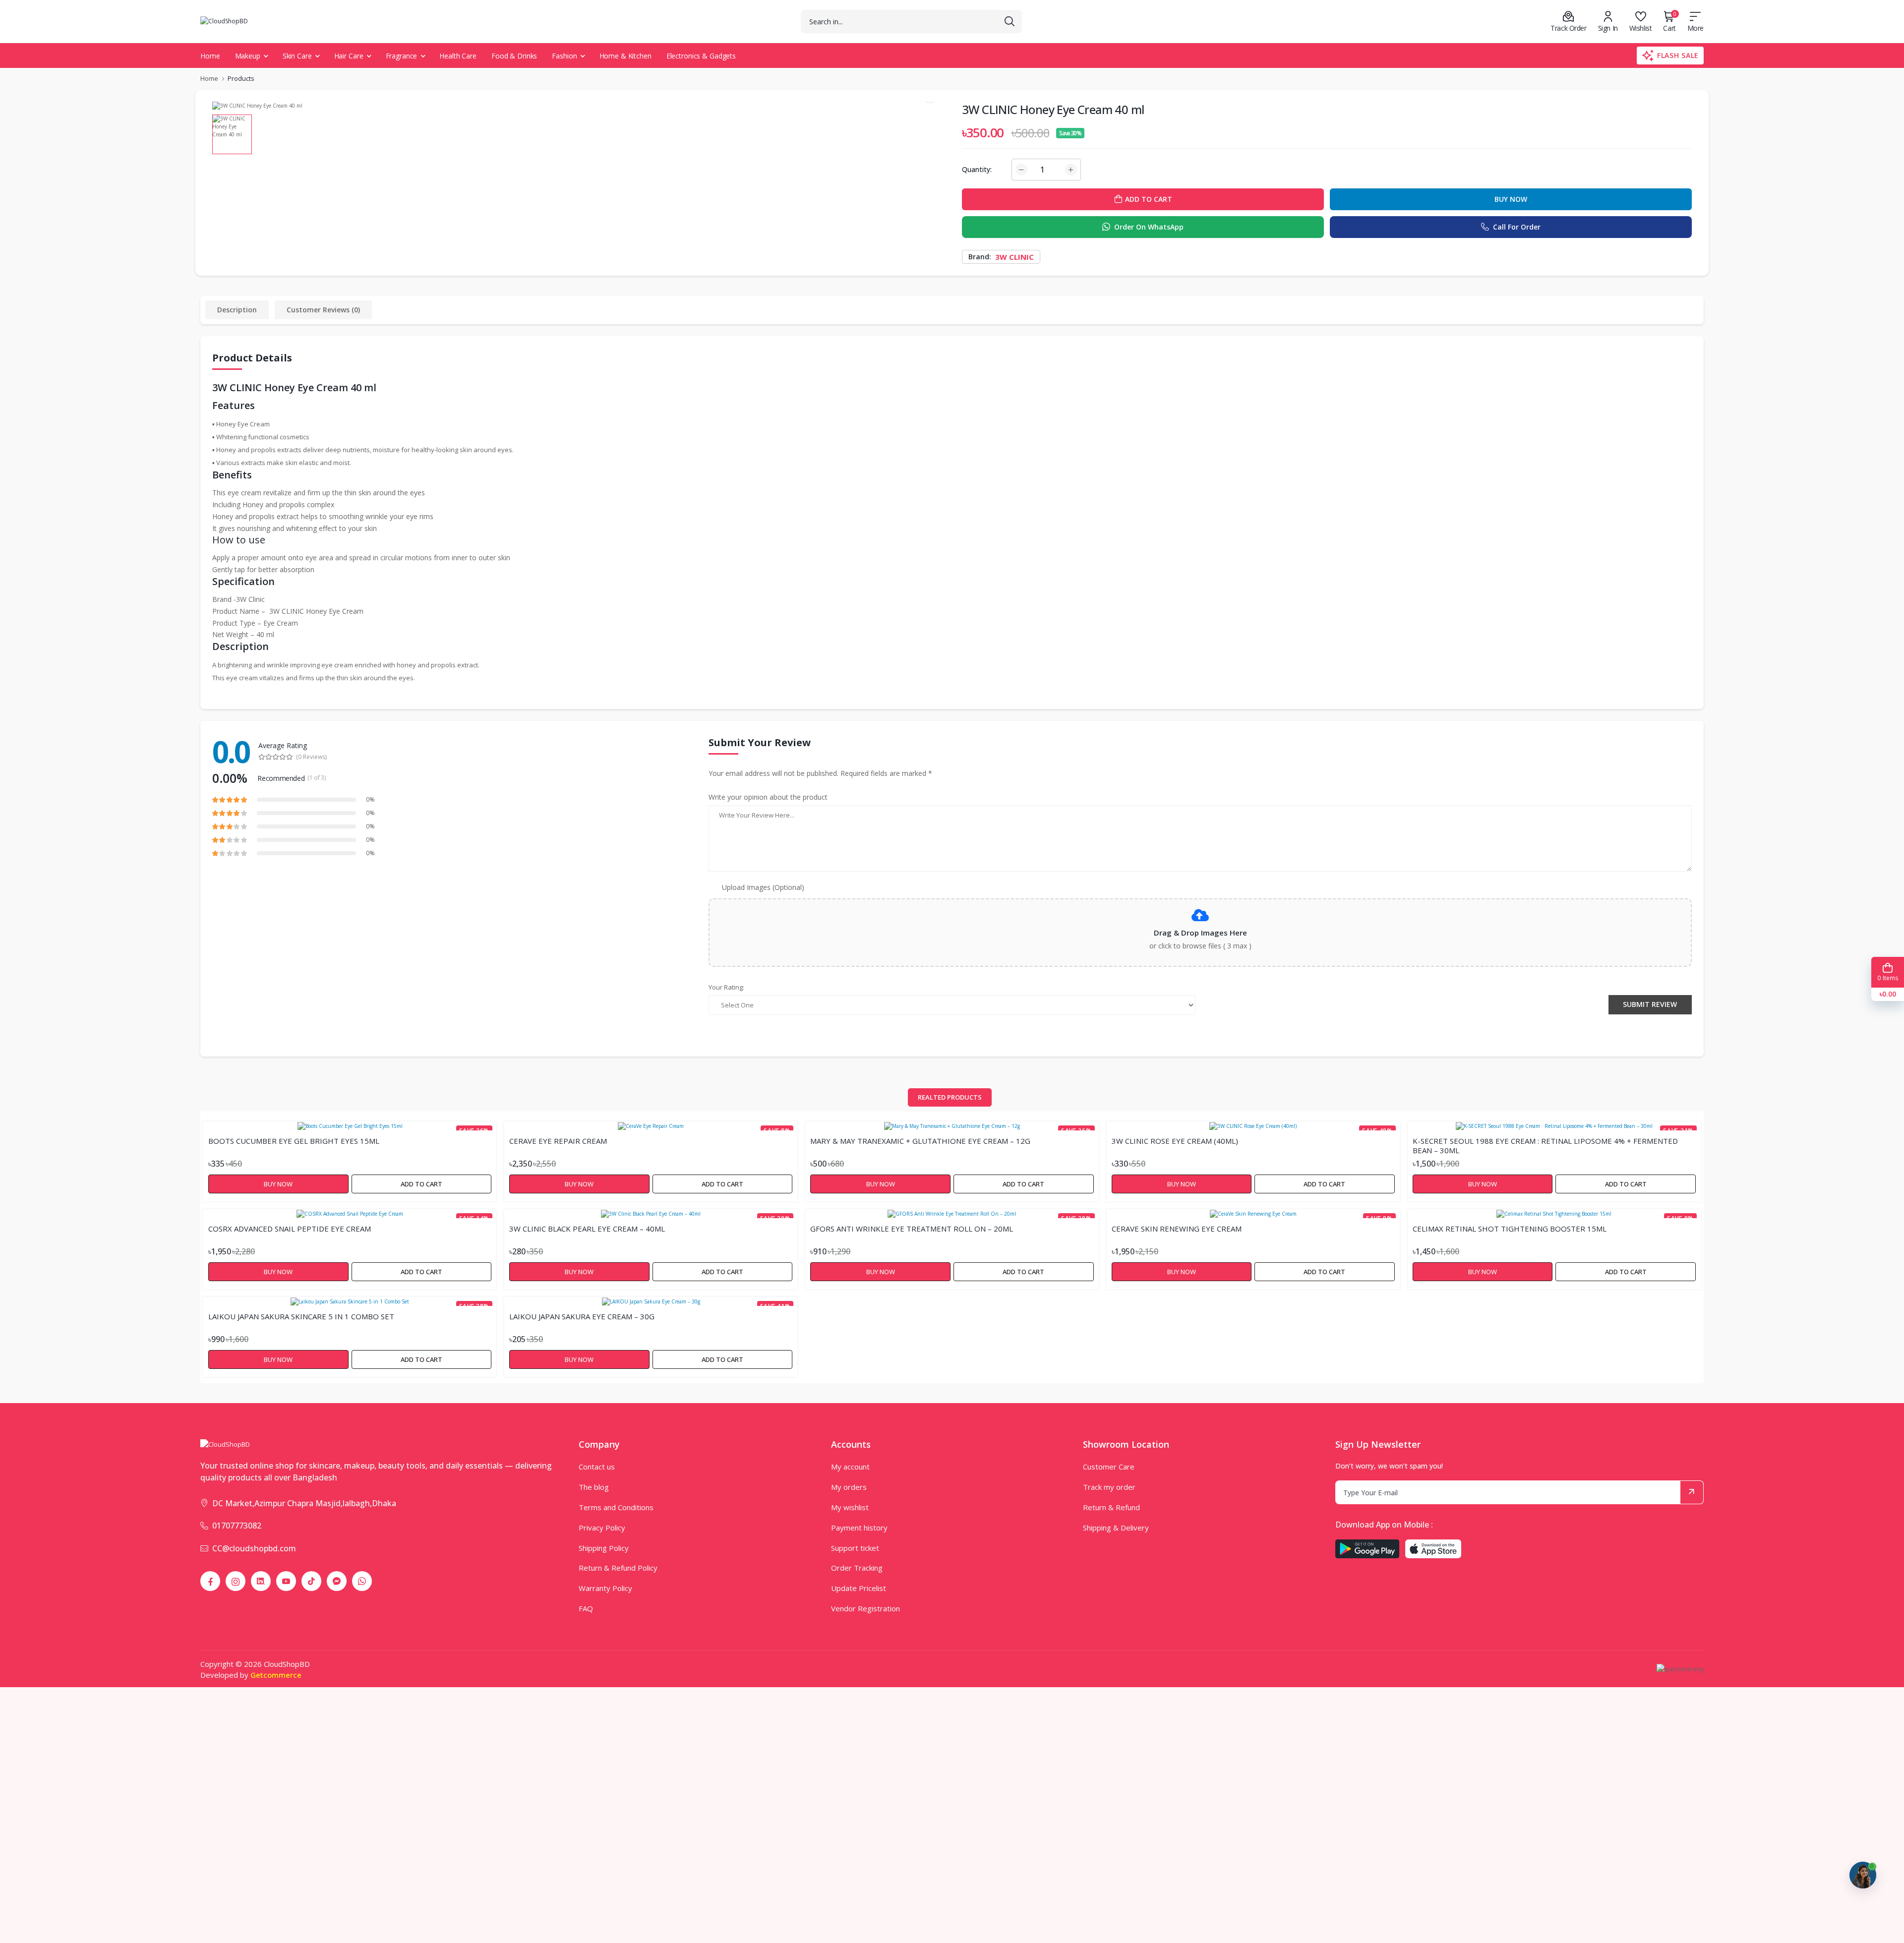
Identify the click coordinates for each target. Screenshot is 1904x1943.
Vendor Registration (865, 1608)
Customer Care (1109, 1467)
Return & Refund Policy (618, 1568)
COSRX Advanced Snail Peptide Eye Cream (290, 1229)
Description (237, 310)
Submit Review (1650, 1004)
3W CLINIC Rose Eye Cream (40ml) (1175, 1141)
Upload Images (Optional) (763, 887)
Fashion (564, 56)
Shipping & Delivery (1116, 1528)
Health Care (458, 56)
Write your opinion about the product (768, 797)
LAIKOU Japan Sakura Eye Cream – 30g (582, 1317)
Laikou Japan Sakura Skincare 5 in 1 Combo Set (301, 1317)
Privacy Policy (602, 1528)
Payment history (859, 1528)
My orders (849, 1487)
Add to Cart (421, 1184)
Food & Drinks (514, 56)
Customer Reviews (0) (323, 310)
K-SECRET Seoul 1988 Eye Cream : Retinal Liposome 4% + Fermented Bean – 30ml (1545, 1145)
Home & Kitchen (625, 56)
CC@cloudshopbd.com (254, 1548)
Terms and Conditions (616, 1507)
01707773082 (237, 1526)
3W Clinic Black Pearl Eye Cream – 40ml (587, 1229)
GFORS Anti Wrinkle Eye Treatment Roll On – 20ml (912, 1229)
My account (850, 1467)
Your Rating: (726, 987)
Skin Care (297, 56)
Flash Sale (1678, 55)
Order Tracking (857, 1568)
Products (241, 78)
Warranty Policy (605, 1588)
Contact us (597, 1467)
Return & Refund (1111, 1507)
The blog (594, 1487)
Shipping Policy (604, 1548)
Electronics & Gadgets (701, 56)
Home (210, 56)
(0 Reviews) (311, 757)
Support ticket (855, 1548)
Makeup (248, 56)
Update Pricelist (859, 1588)
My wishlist (850, 1507)
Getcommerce (276, 1675)
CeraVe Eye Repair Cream (558, 1141)
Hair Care (349, 56)
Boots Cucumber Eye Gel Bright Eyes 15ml (294, 1141)
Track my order (1109, 1487)
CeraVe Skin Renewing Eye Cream (1177, 1229)
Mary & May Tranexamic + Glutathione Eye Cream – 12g (920, 1141)
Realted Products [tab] (950, 1097)
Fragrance (402, 56)
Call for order (1517, 227)
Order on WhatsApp (1149, 227)
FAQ (586, 1608)
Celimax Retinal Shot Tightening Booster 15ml (1510, 1229)
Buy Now (1511, 199)
